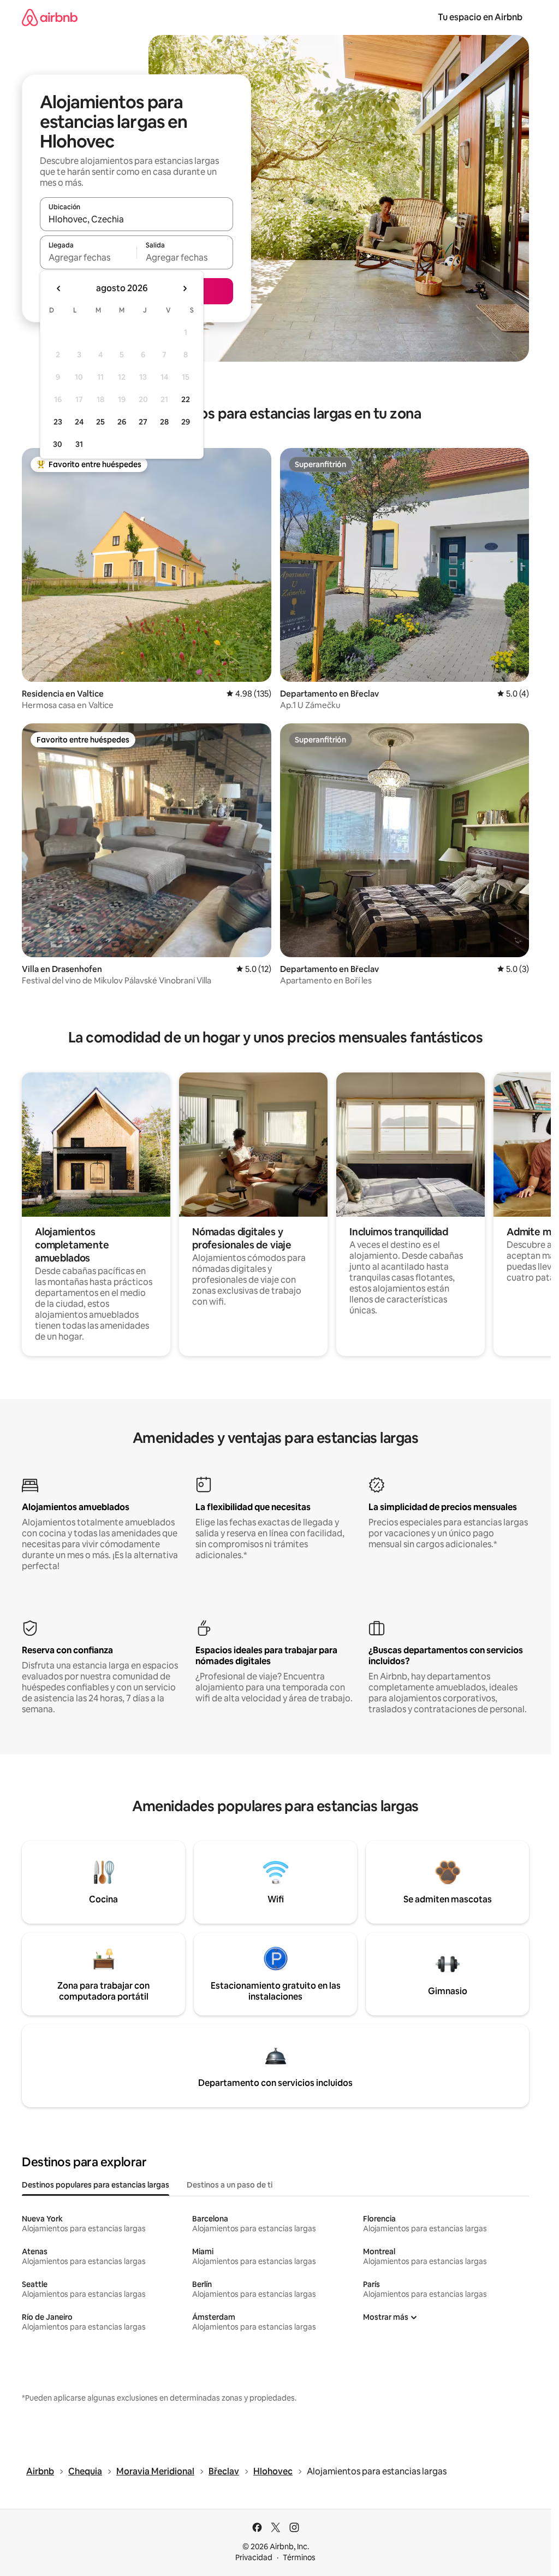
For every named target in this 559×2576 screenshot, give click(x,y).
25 (100, 422)
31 (79, 444)
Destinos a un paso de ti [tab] (230, 2185)
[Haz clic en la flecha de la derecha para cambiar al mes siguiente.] (185, 288)
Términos (299, 2557)
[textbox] (88, 257)
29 (186, 422)
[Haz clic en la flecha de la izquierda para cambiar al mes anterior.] (59, 288)
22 (186, 399)
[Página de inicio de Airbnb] (50, 17)
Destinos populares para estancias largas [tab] (96, 2185)
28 (164, 422)
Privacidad (254, 2557)
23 (58, 422)
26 (122, 422)
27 (143, 422)
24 (79, 422)
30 (58, 444)
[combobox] (136, 219)
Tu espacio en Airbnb (480, 17)
